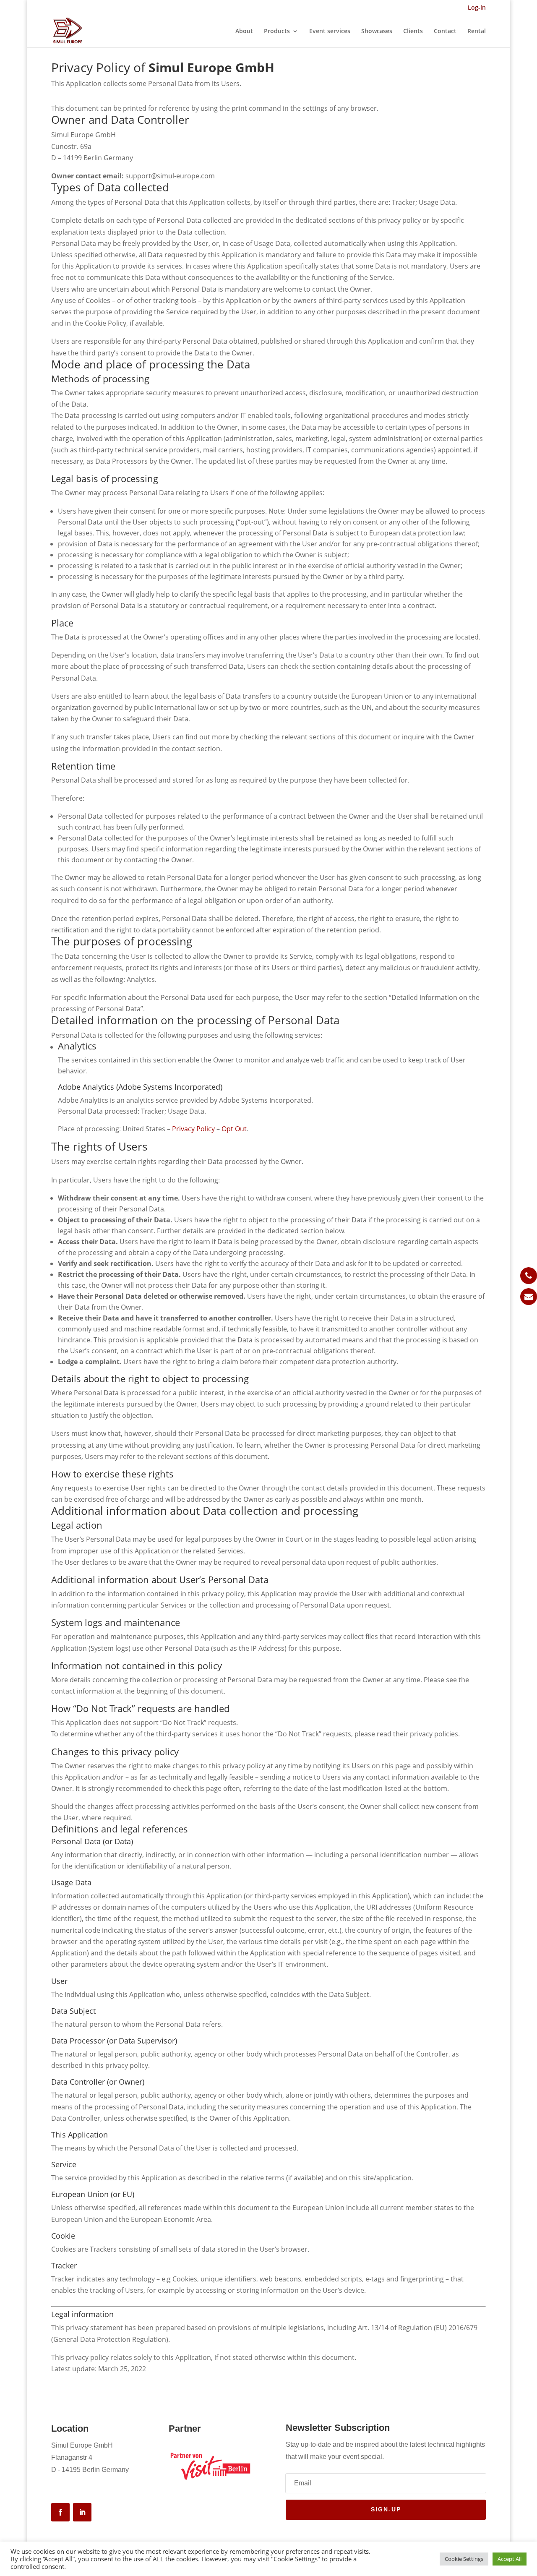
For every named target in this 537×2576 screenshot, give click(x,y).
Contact (445, 31)
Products (277, 31)
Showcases (377, 31)
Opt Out (234, 1129)
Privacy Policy (193, 1129)
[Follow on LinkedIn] (82, 2512)
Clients (413, 31)
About (244, 31)
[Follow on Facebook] (60, 2512)
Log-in (477, 8)
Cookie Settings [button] (464, 2559)
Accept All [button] (510, 2559)
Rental (477, 31)
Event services (330, 31)
